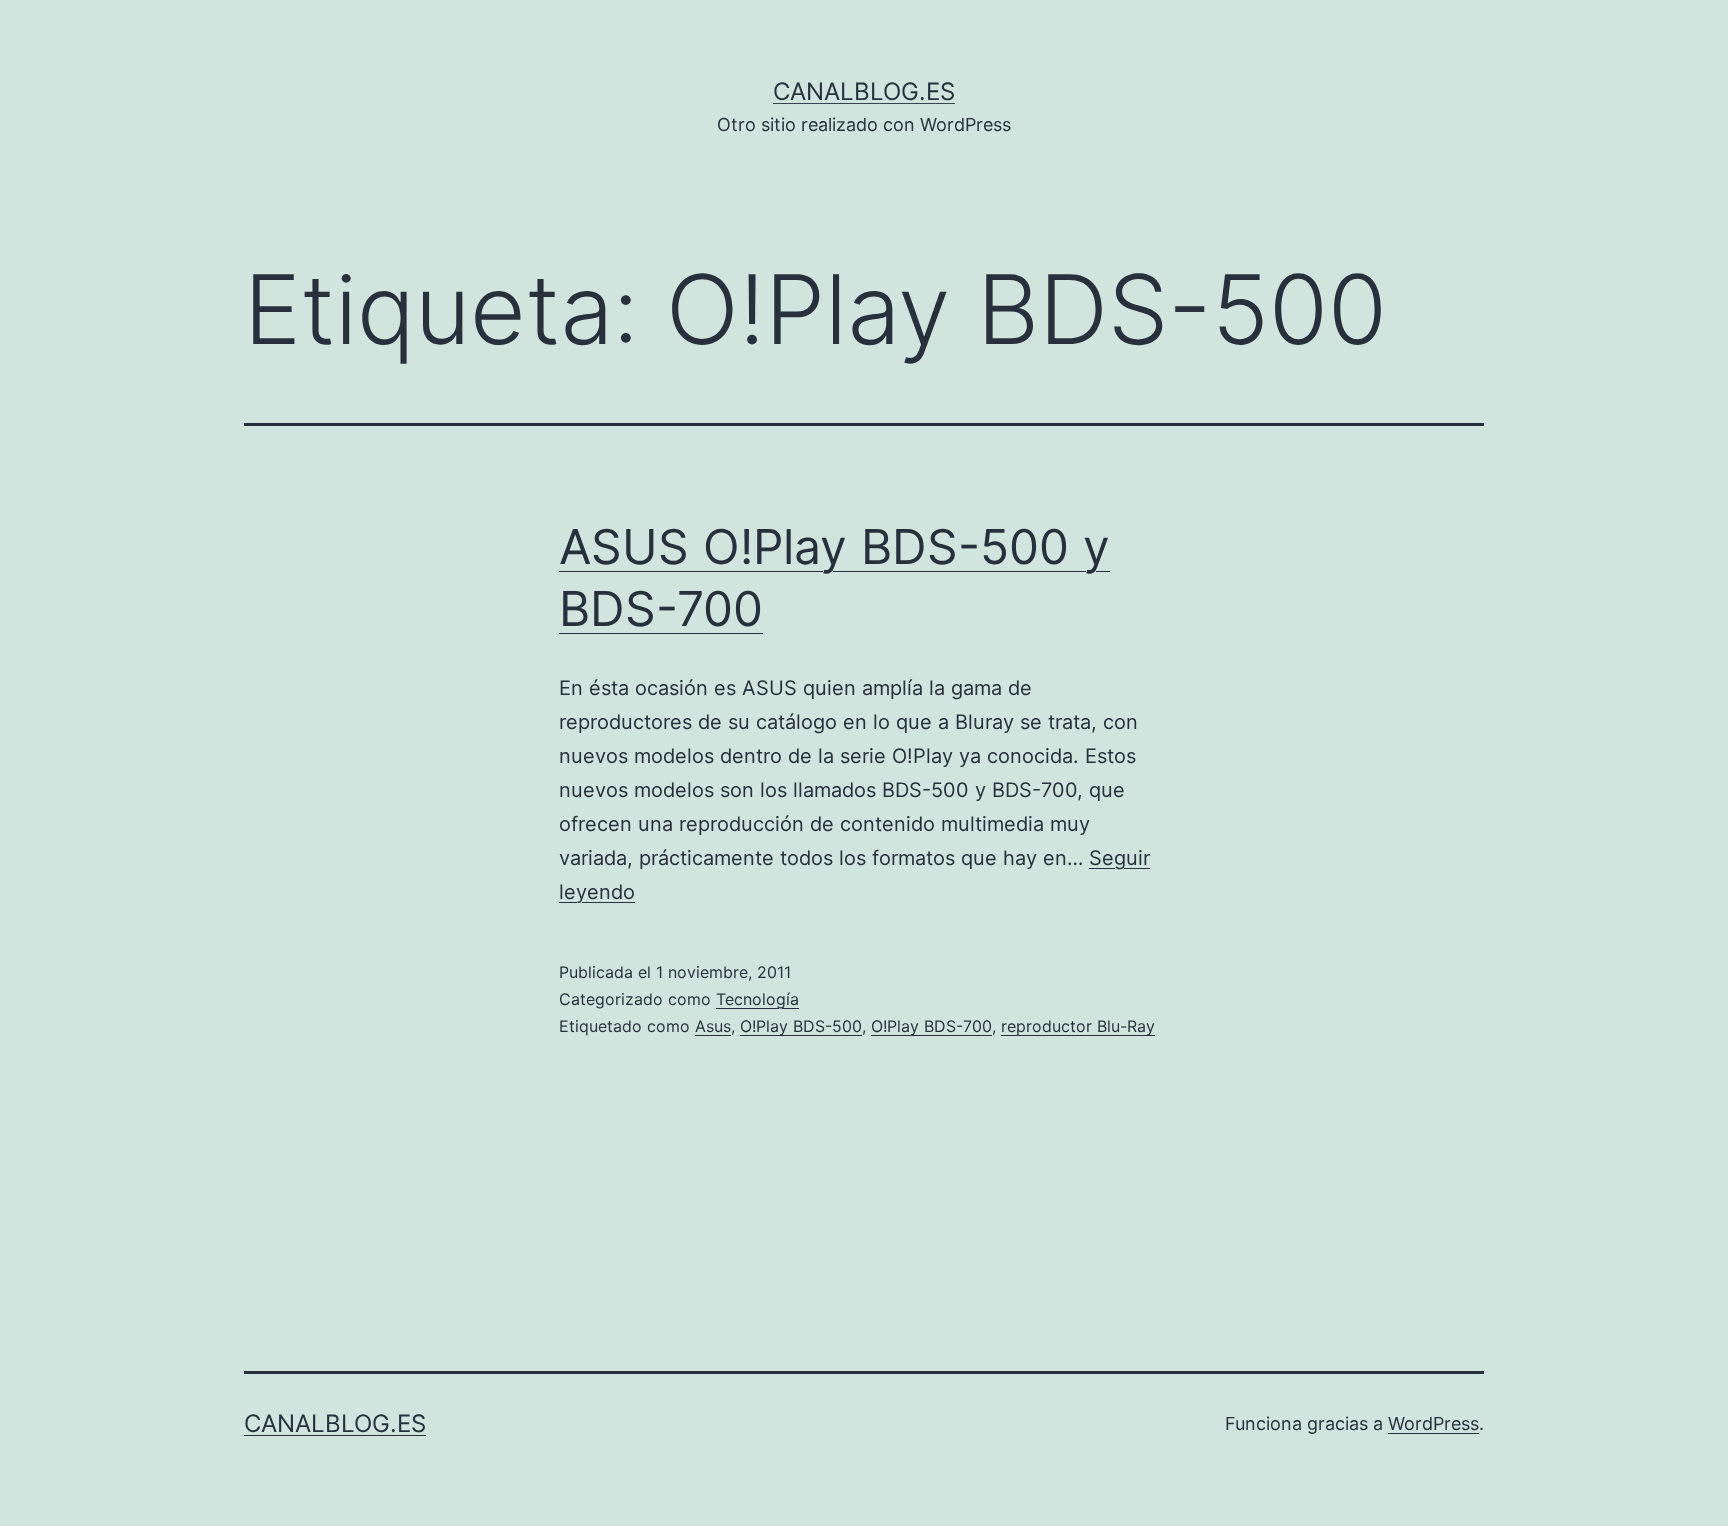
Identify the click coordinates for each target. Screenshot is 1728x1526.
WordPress (1433, 1423)
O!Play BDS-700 (931, 1026)
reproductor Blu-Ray (1078, 1026)
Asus (713, 1026)
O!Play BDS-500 (801, 1026)
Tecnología (757, 999)
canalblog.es (864, 91)
